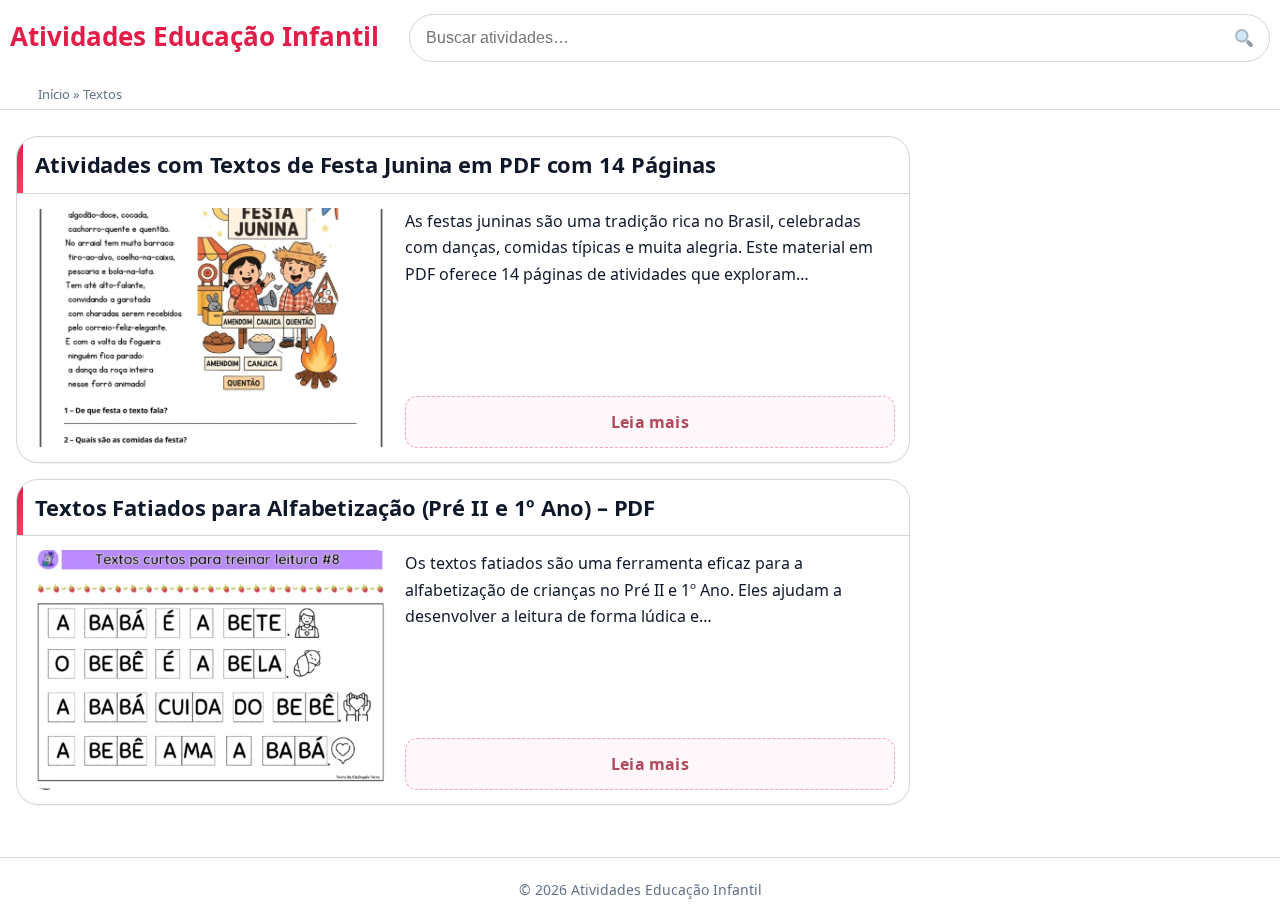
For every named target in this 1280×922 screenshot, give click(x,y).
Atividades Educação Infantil (194, 36)
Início (54, 94)
